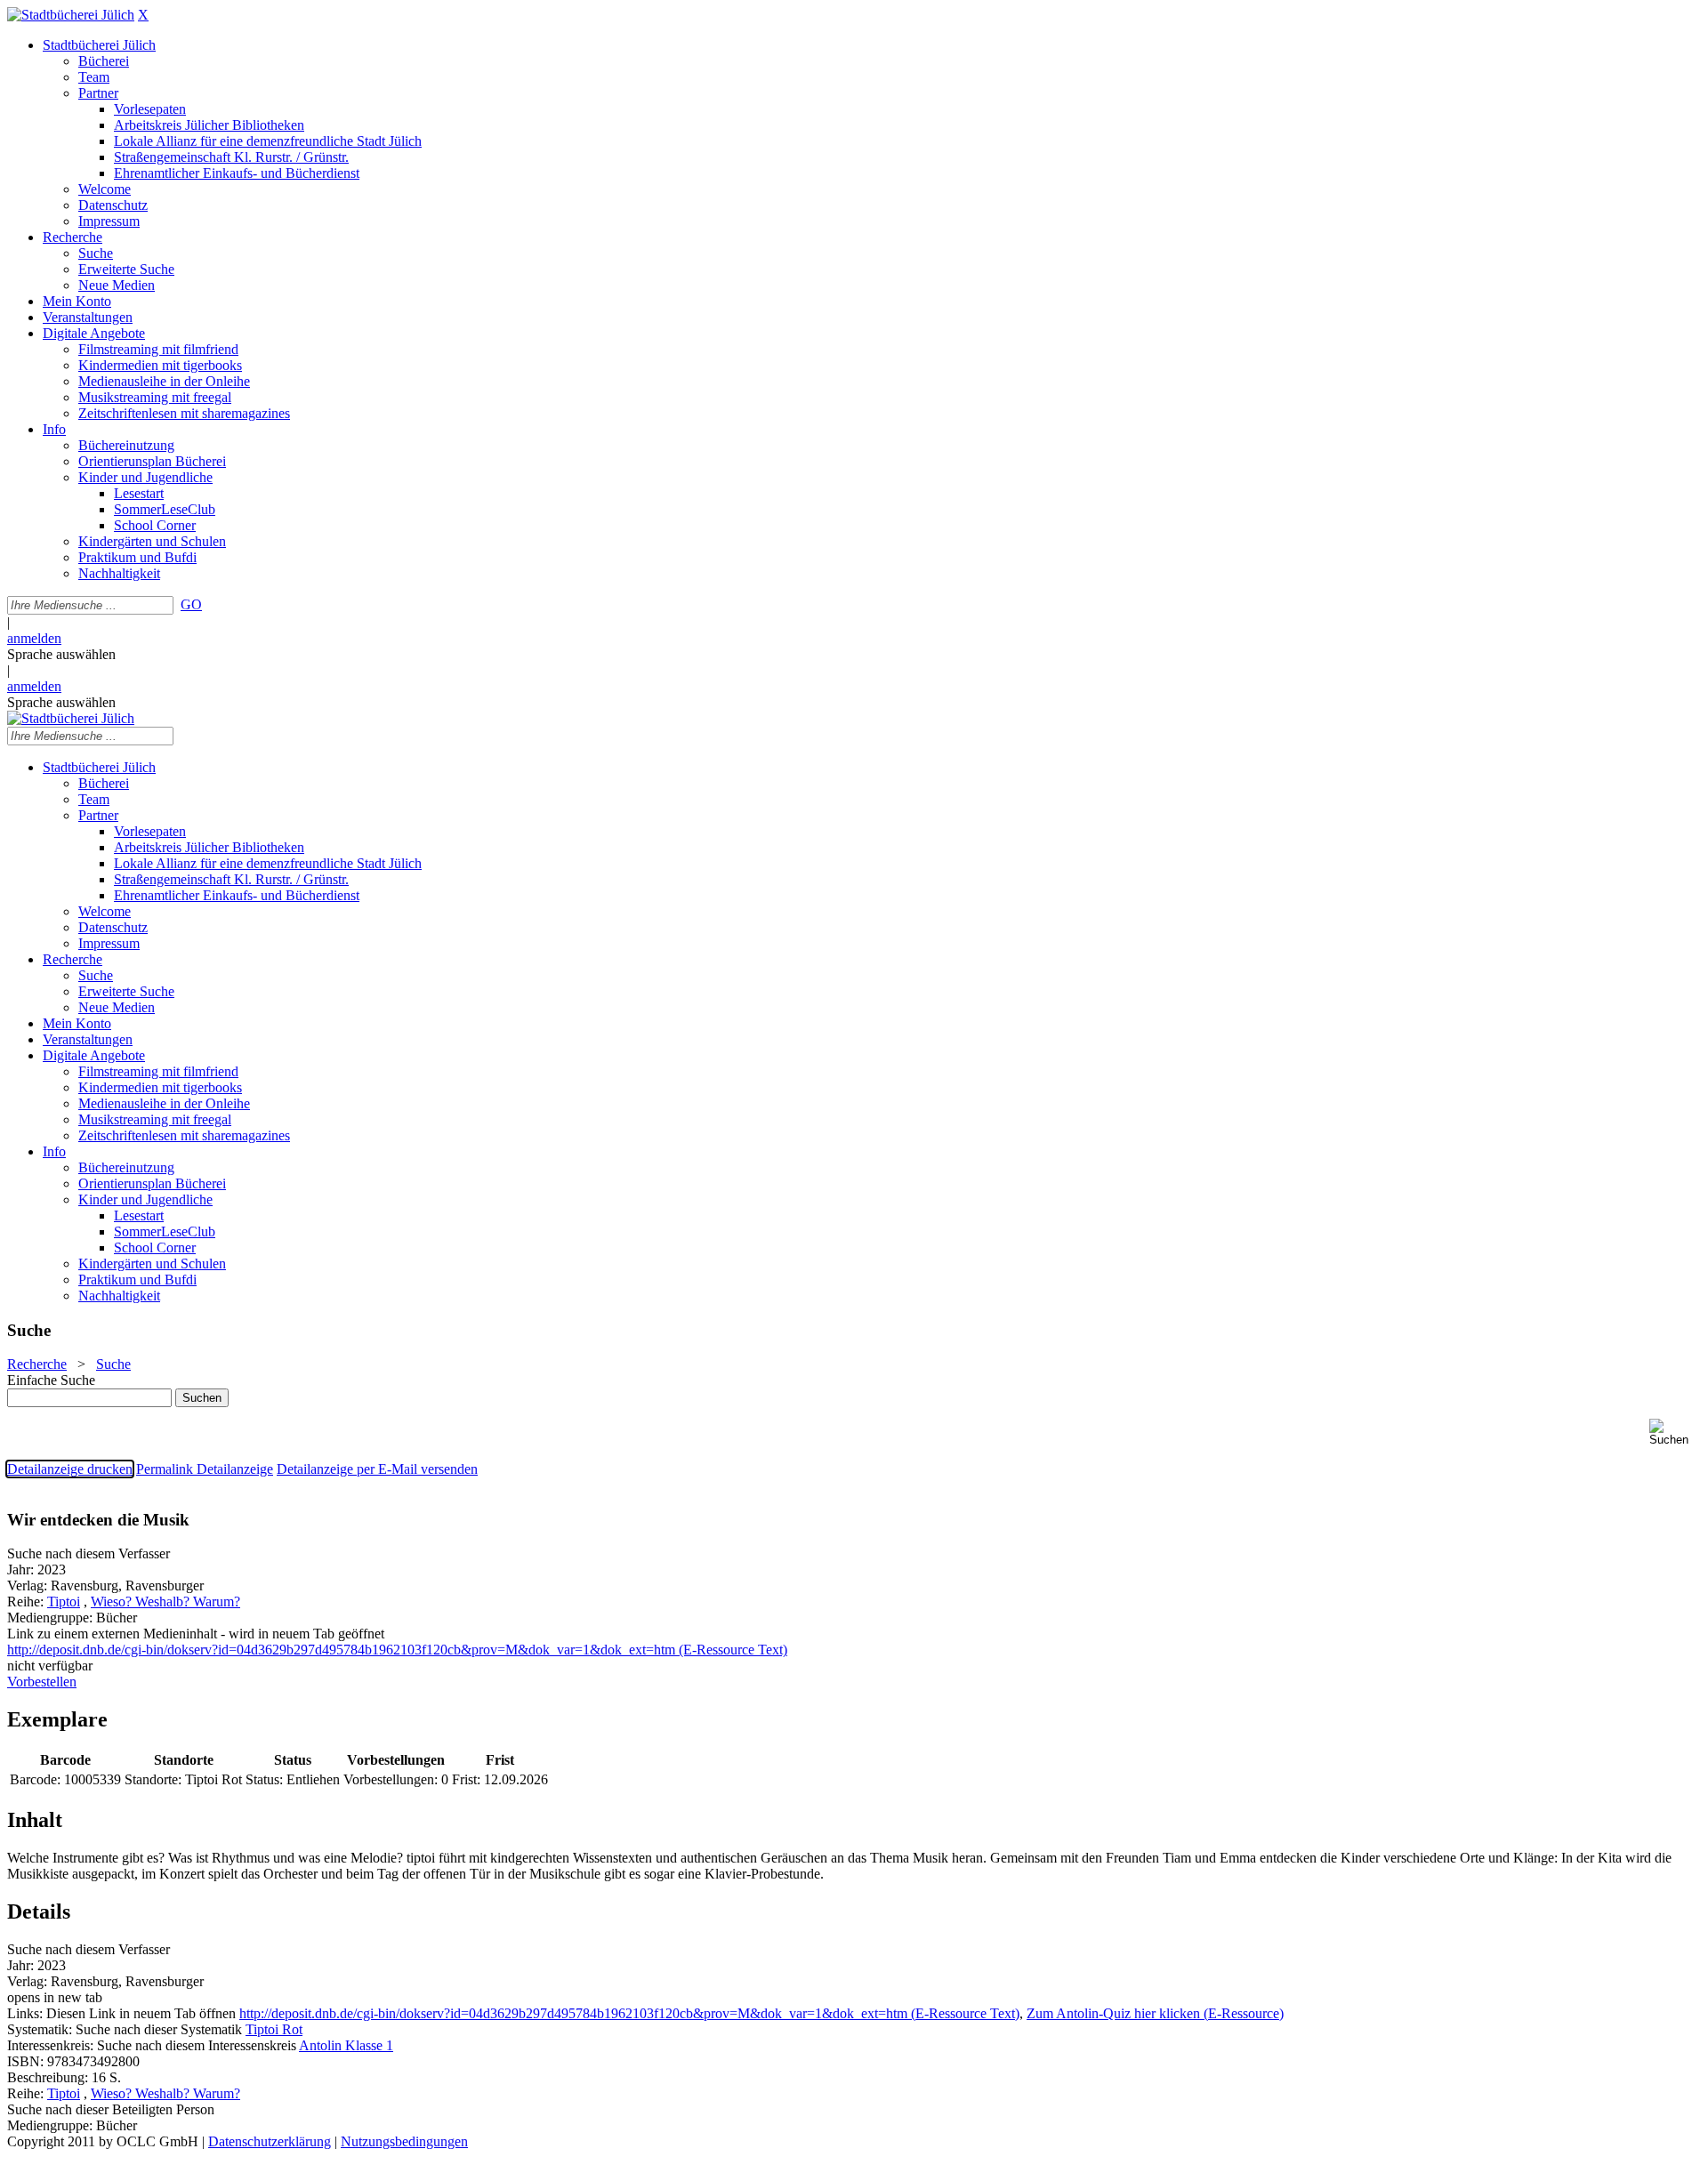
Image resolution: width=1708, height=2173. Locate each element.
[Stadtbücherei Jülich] (71, 15)
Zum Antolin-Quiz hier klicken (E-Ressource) (1155, 2013)
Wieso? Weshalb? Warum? (165, 1602)
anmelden (34, 638)
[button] (1675, 1433)
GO (191, 604)
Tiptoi (64, 1602)
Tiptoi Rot (274, 2029)
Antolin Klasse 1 (346, 2045)
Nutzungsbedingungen (404, 2141)
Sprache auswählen (61, 654)
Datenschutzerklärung (270, 2141)
